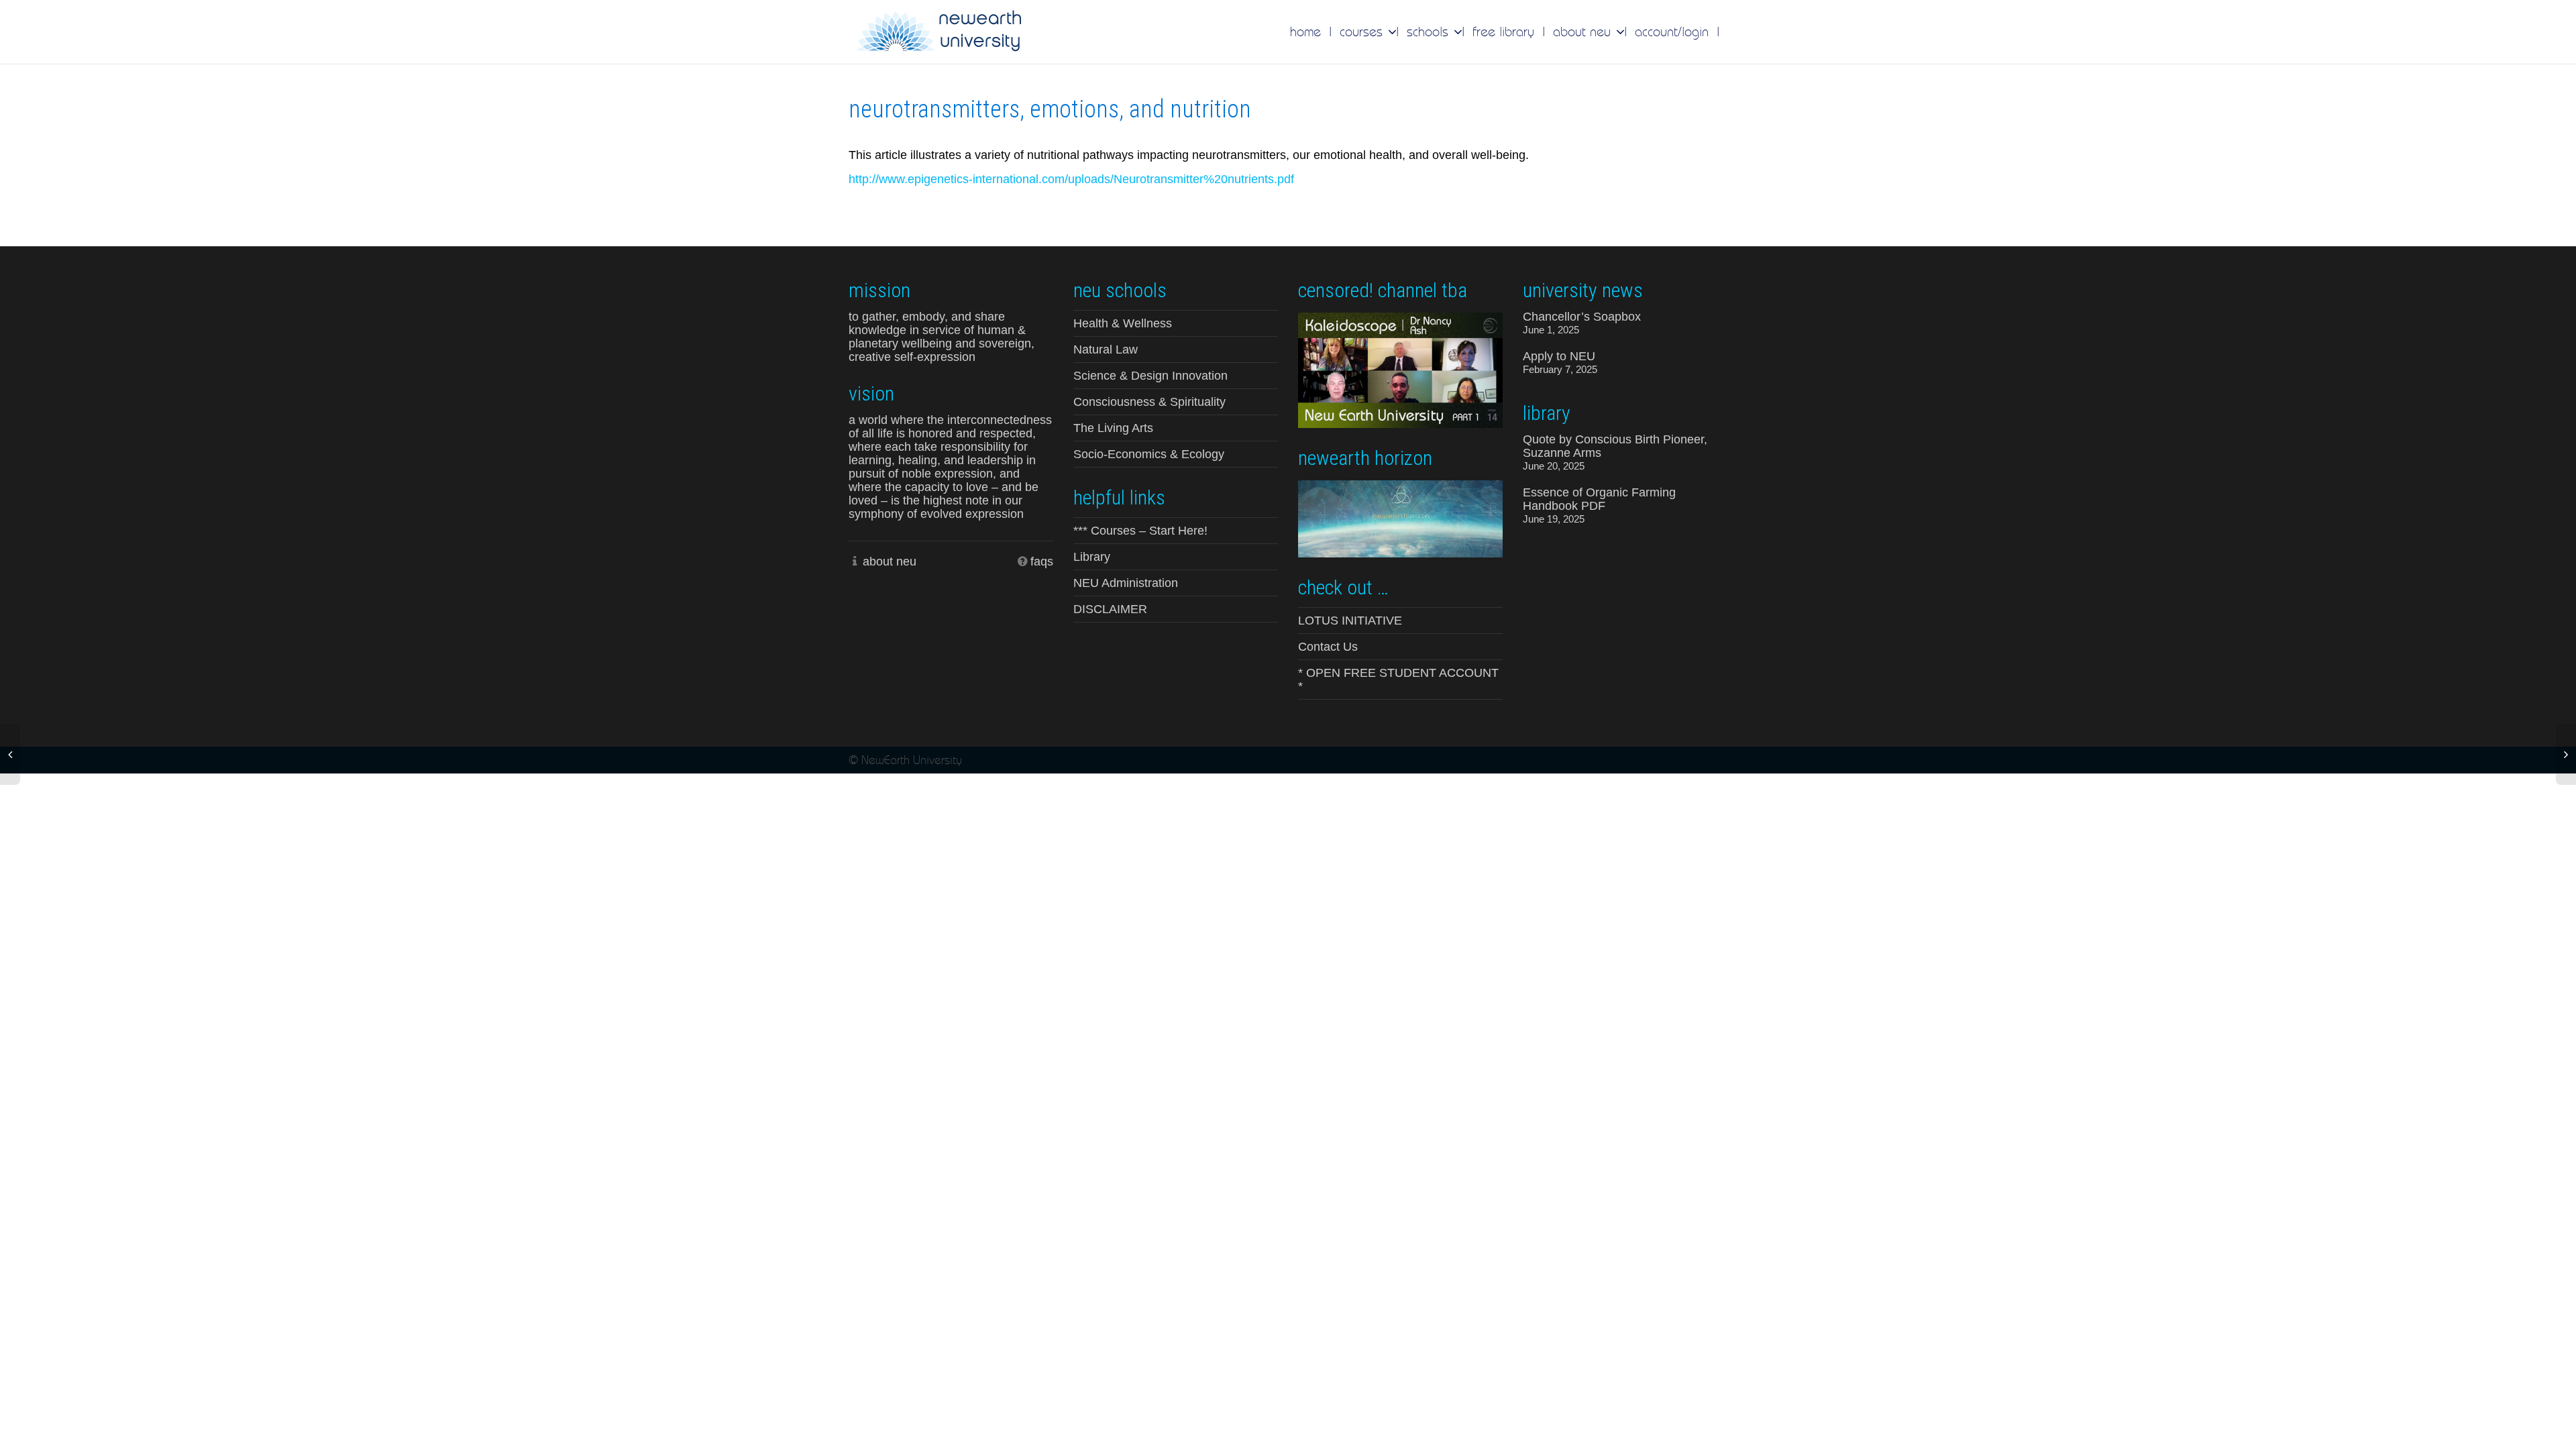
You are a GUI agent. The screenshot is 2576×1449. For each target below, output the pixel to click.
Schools (1430, 32)
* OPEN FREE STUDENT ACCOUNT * (1398, 680)
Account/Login (1672, 32)
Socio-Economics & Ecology (1149, 454)
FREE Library (1503, 32)
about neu (890, 561)
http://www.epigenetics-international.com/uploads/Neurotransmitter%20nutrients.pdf (1071, 179)
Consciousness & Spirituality (1149, 402)
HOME (1305, 32)
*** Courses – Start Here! (1140, 531)
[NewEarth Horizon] (1400, 518)
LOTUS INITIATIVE (1350, 621)
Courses (1363, 32)
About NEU (1584, 32)
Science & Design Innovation (1150, 376)
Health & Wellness (1123, 323)
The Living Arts (1113, 428)
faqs (1042, 561)
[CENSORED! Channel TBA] (1400, 369)
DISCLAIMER (1110, 609)
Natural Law (1106, 350)
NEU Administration (1126, 583)
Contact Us (1328, 647)
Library (1092, 557)
